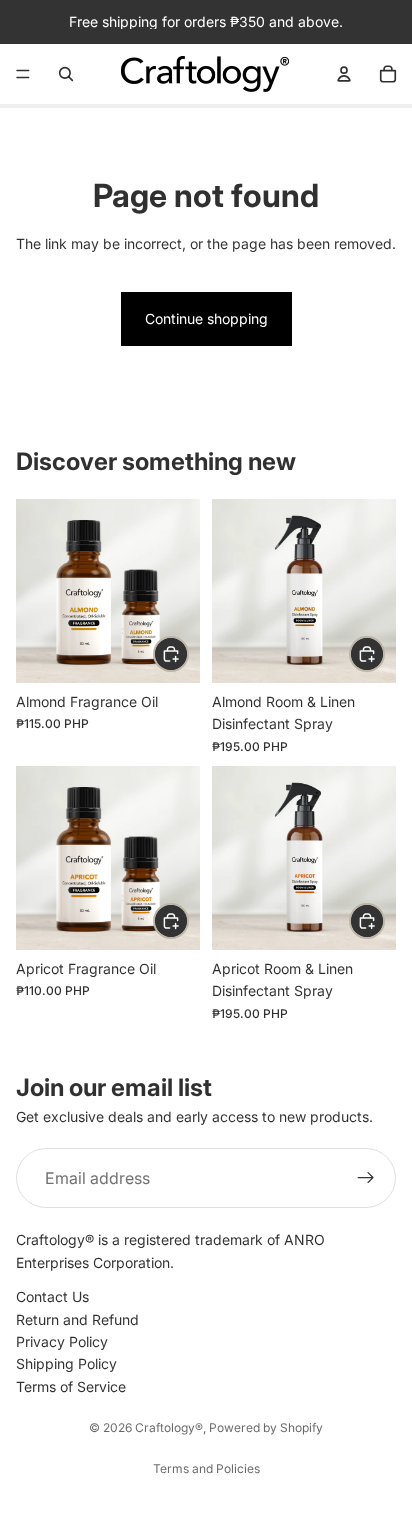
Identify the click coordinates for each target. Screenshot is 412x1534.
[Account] (344, 74)
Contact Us (52, 1296)
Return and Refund (77, 1319)
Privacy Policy (62, 1341)
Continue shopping (206, 318)
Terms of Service (71, 1386)
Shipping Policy (66, 1363)
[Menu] (23, 74)
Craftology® (169, 1427)
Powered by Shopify (266, 1427)
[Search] (66, 74)
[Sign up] (366, 1178)
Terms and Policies (206, 1468)
